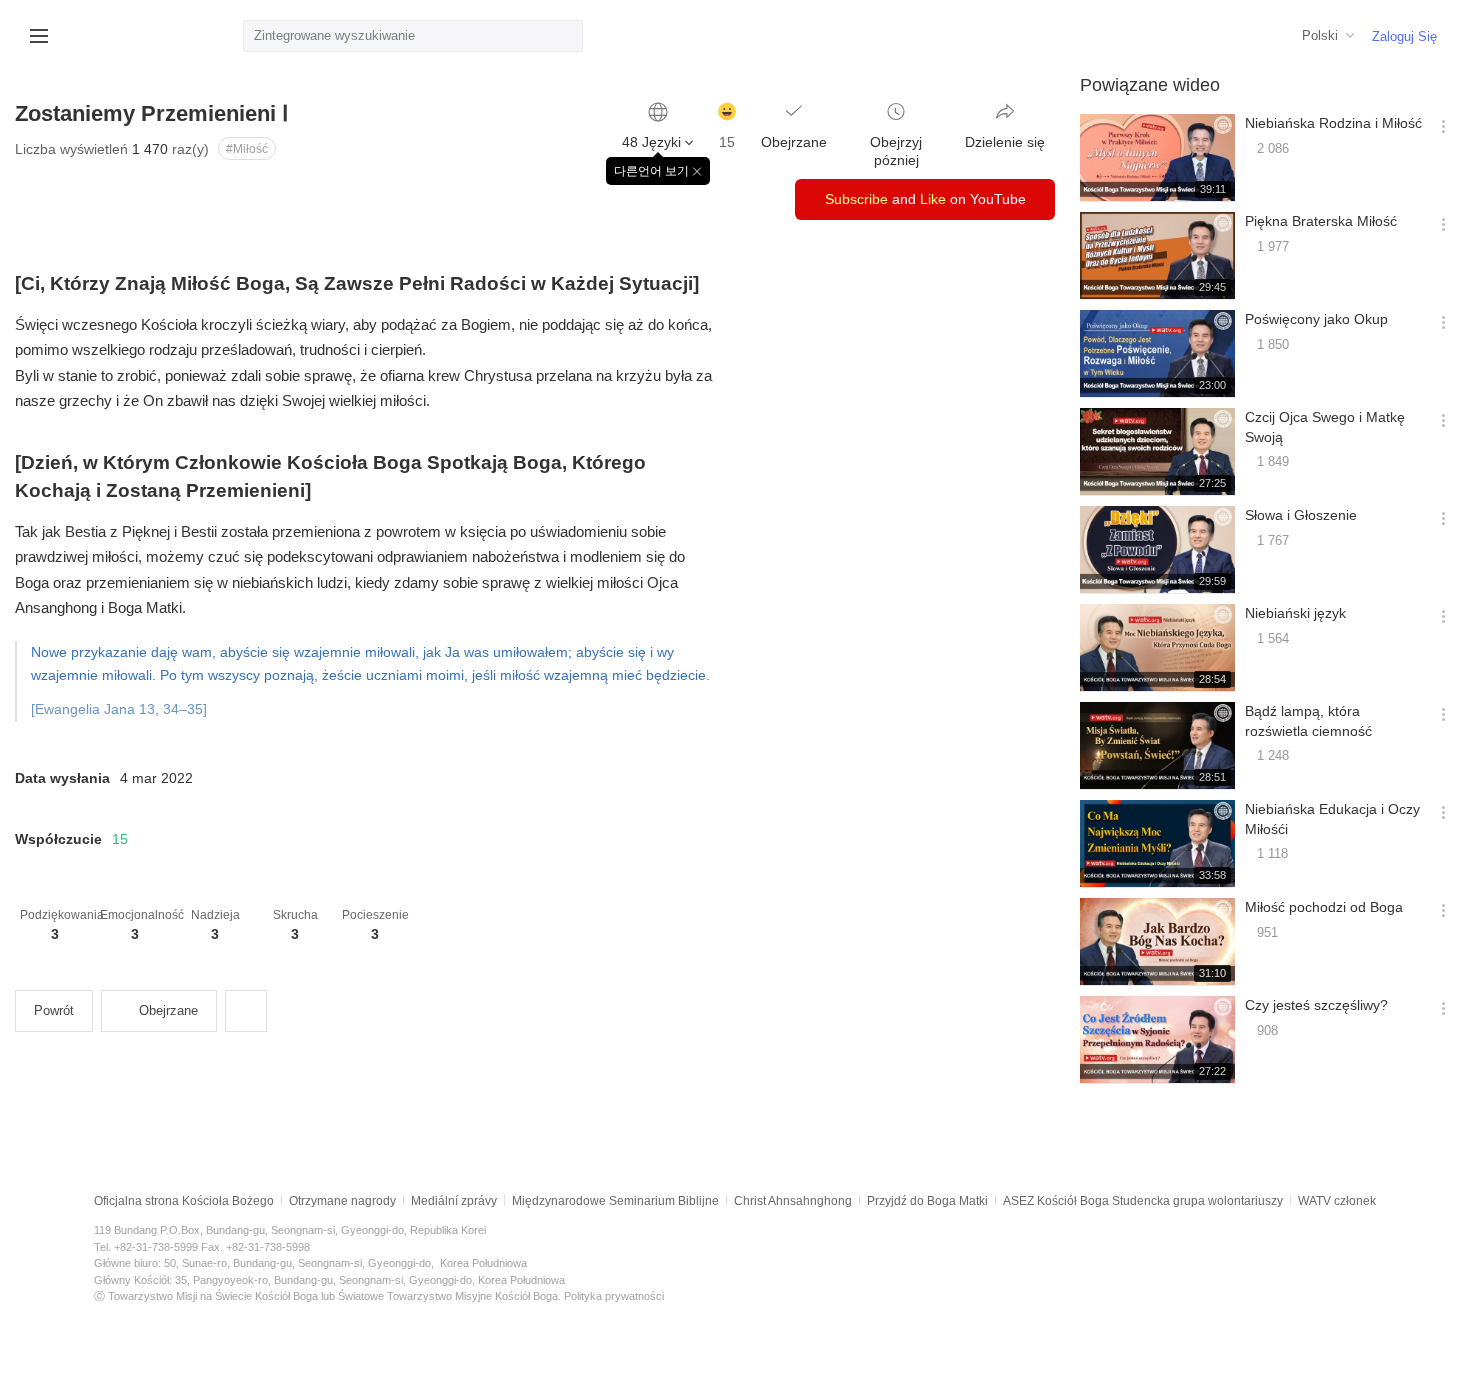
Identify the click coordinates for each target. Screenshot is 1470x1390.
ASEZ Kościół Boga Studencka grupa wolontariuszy (1143, 1201)
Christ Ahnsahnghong (793, 1201)
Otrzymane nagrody (342, 1201)
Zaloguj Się (1404, 36)
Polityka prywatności (614, 1296)
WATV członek (1337, 1201)
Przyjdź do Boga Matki (927, 1201)
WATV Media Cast (161, 36)
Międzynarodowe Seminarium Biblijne (615, 1201)
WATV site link (84, 36)
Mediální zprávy (454, 1201)
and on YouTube (925, 199)
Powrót (54, 1010)
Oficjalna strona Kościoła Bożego (184, 1201)
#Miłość (247, 149)
